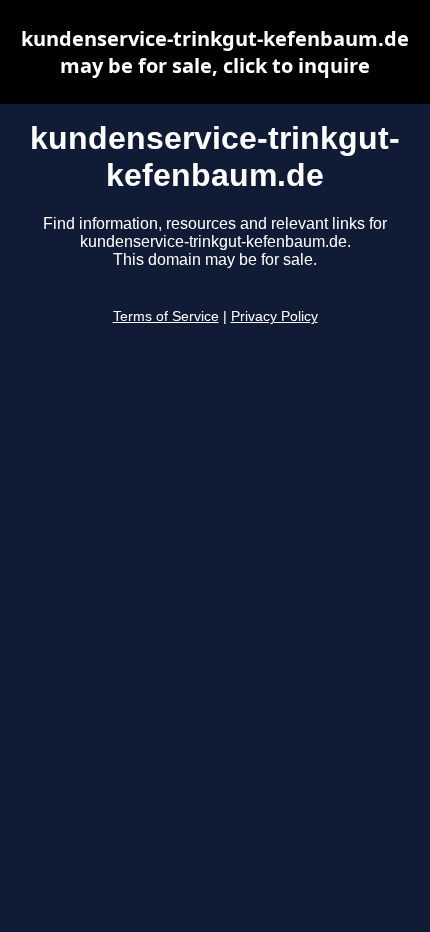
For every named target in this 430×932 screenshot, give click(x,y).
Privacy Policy (274, 316)
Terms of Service (166, 316)
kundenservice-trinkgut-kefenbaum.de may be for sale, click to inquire (215, 52)
